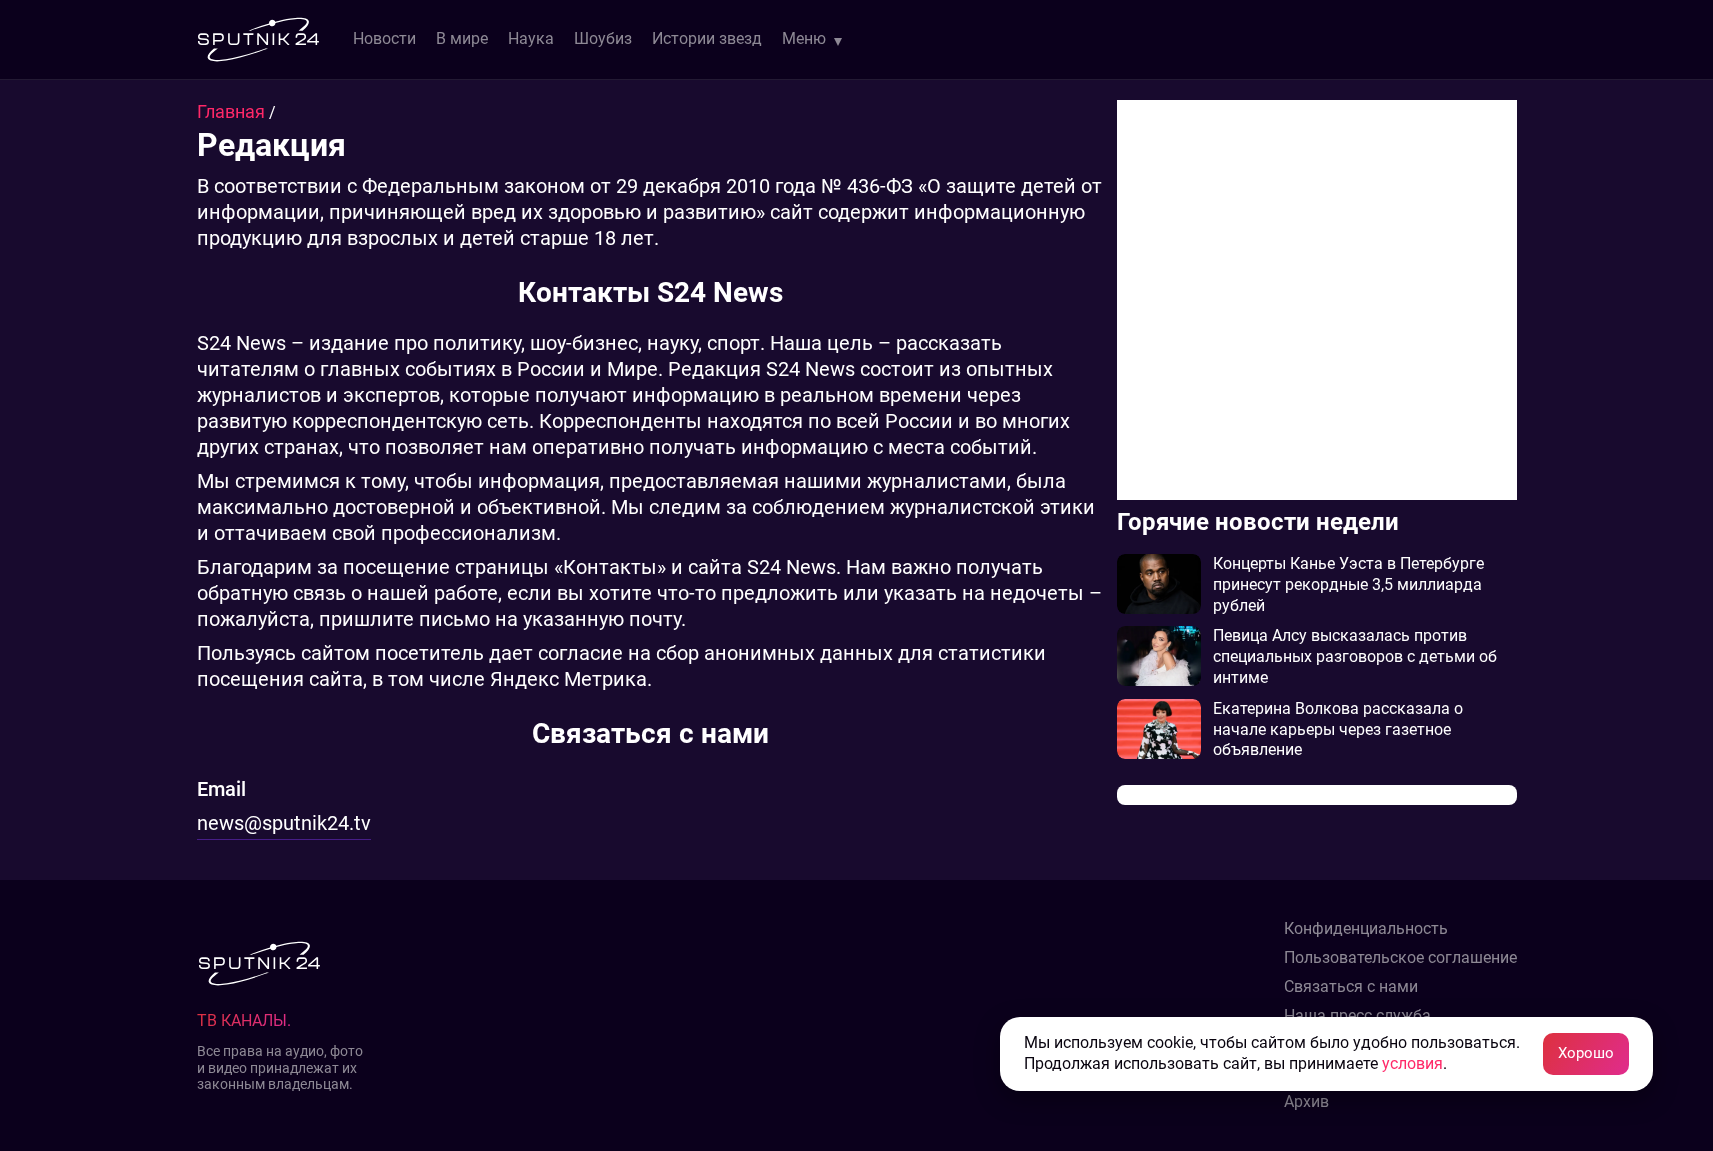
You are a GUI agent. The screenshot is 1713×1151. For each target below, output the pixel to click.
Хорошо (1586, 1053)
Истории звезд (707, 38)
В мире (462, 38)
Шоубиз (603, 38)
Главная (233, 111)
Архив (1306, 1102)
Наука (531, 38)
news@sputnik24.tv (284, 823)
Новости (384, 38)
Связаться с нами (1351, 987)
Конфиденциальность (1366, 929)
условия (1412, 1063)
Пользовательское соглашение (1400, 958)
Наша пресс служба (1357, 1016)
